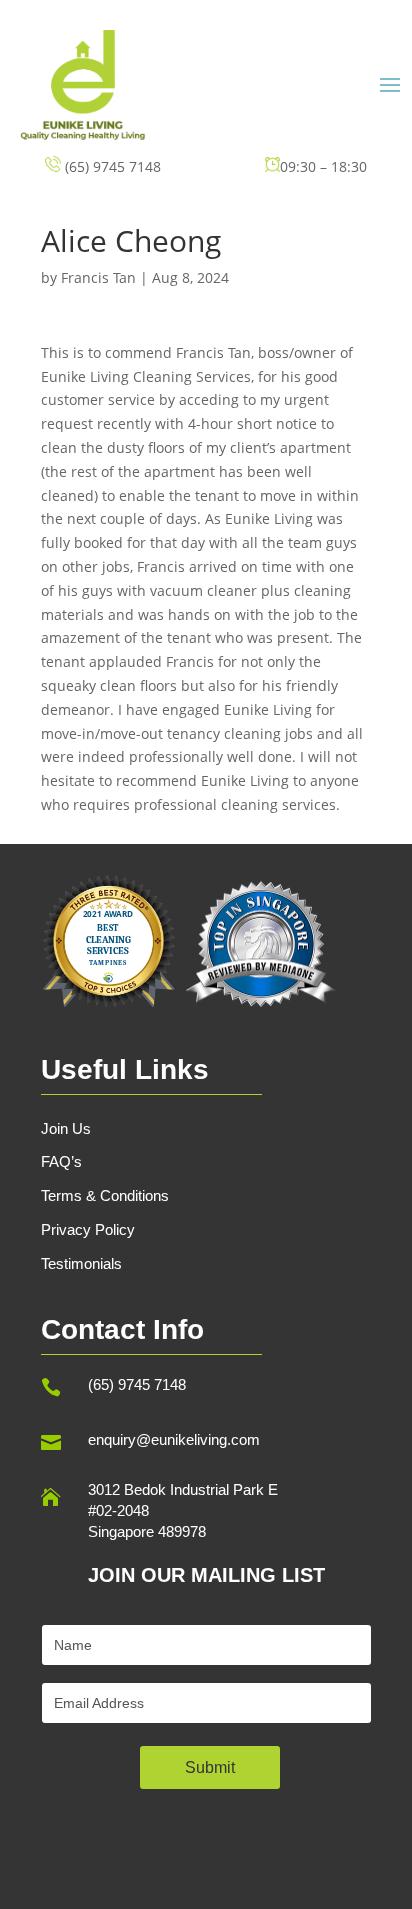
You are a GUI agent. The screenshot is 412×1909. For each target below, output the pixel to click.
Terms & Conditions (105, 1195)
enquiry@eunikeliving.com (174, 1439)
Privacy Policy (88, 1229)
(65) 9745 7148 (137, 1384)
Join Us (66, 1128)
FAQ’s (61, 1161)
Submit (210, 1767)
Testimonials (81, 1263)
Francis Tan (98, 277)
